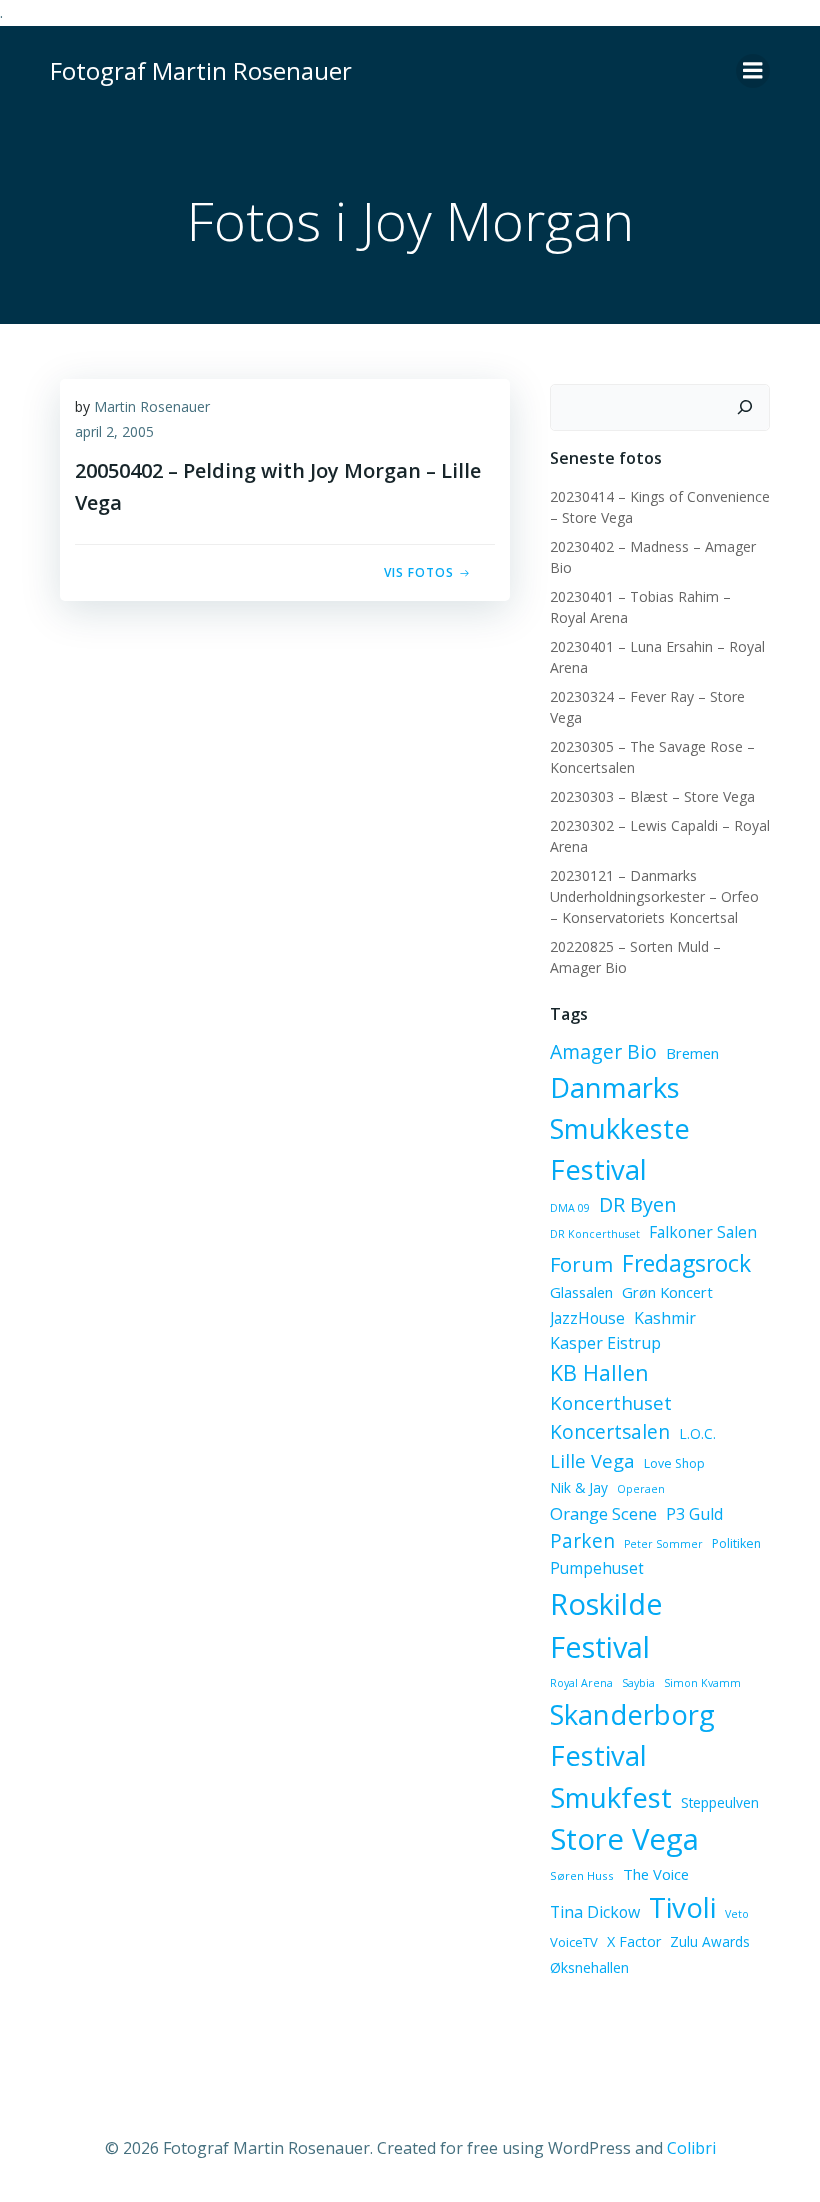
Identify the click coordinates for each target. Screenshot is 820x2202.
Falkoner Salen (703, 1232)
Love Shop (674, 1463)
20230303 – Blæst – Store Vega (652, 796)
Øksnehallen (589, 1967)
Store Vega (624, 1839)
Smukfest (611, 1797)
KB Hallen (599, 1372)
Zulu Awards (710, 1941)
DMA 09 (570, 1208)
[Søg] (745, 408)
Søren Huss (582, 1875)
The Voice (656, 1874)
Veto (737, 1914)
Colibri (691, 2148)
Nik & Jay (579, 1487)
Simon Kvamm (702, 1683)
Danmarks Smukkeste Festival (620, 1128)
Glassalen (581, 1292)
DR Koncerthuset (595, 1234)
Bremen (692, 1053)
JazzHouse (587, 1318)
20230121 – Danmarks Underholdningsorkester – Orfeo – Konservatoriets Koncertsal (654, 896)
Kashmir (665, 1318)
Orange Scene (603, 1513)
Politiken (736, 1543)
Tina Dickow (595, 1912)
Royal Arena (581, 1683)
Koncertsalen (610, 1432)
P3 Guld (694, 1514)
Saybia (638, 1683)
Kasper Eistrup (605, 1343)
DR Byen (638, 1204)
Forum (581, 1264)
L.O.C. (697, 1433)
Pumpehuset (597, 1568)
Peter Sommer (663, 1544)
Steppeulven (720, 1802)
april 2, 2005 (114, 431)
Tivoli (682, 1907)
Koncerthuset (611, 1402)
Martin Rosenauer (152, 406)
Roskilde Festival (606, 1625)
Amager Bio (603, 1051)
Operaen (641, 1489)
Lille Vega (592, 1460)
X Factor (634, 1941)
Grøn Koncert (667, 1292)
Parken (582, 1541)
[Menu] (753, 71)
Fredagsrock (686, 1263)
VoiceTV (574, 1942)
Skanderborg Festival (632, 1735)
